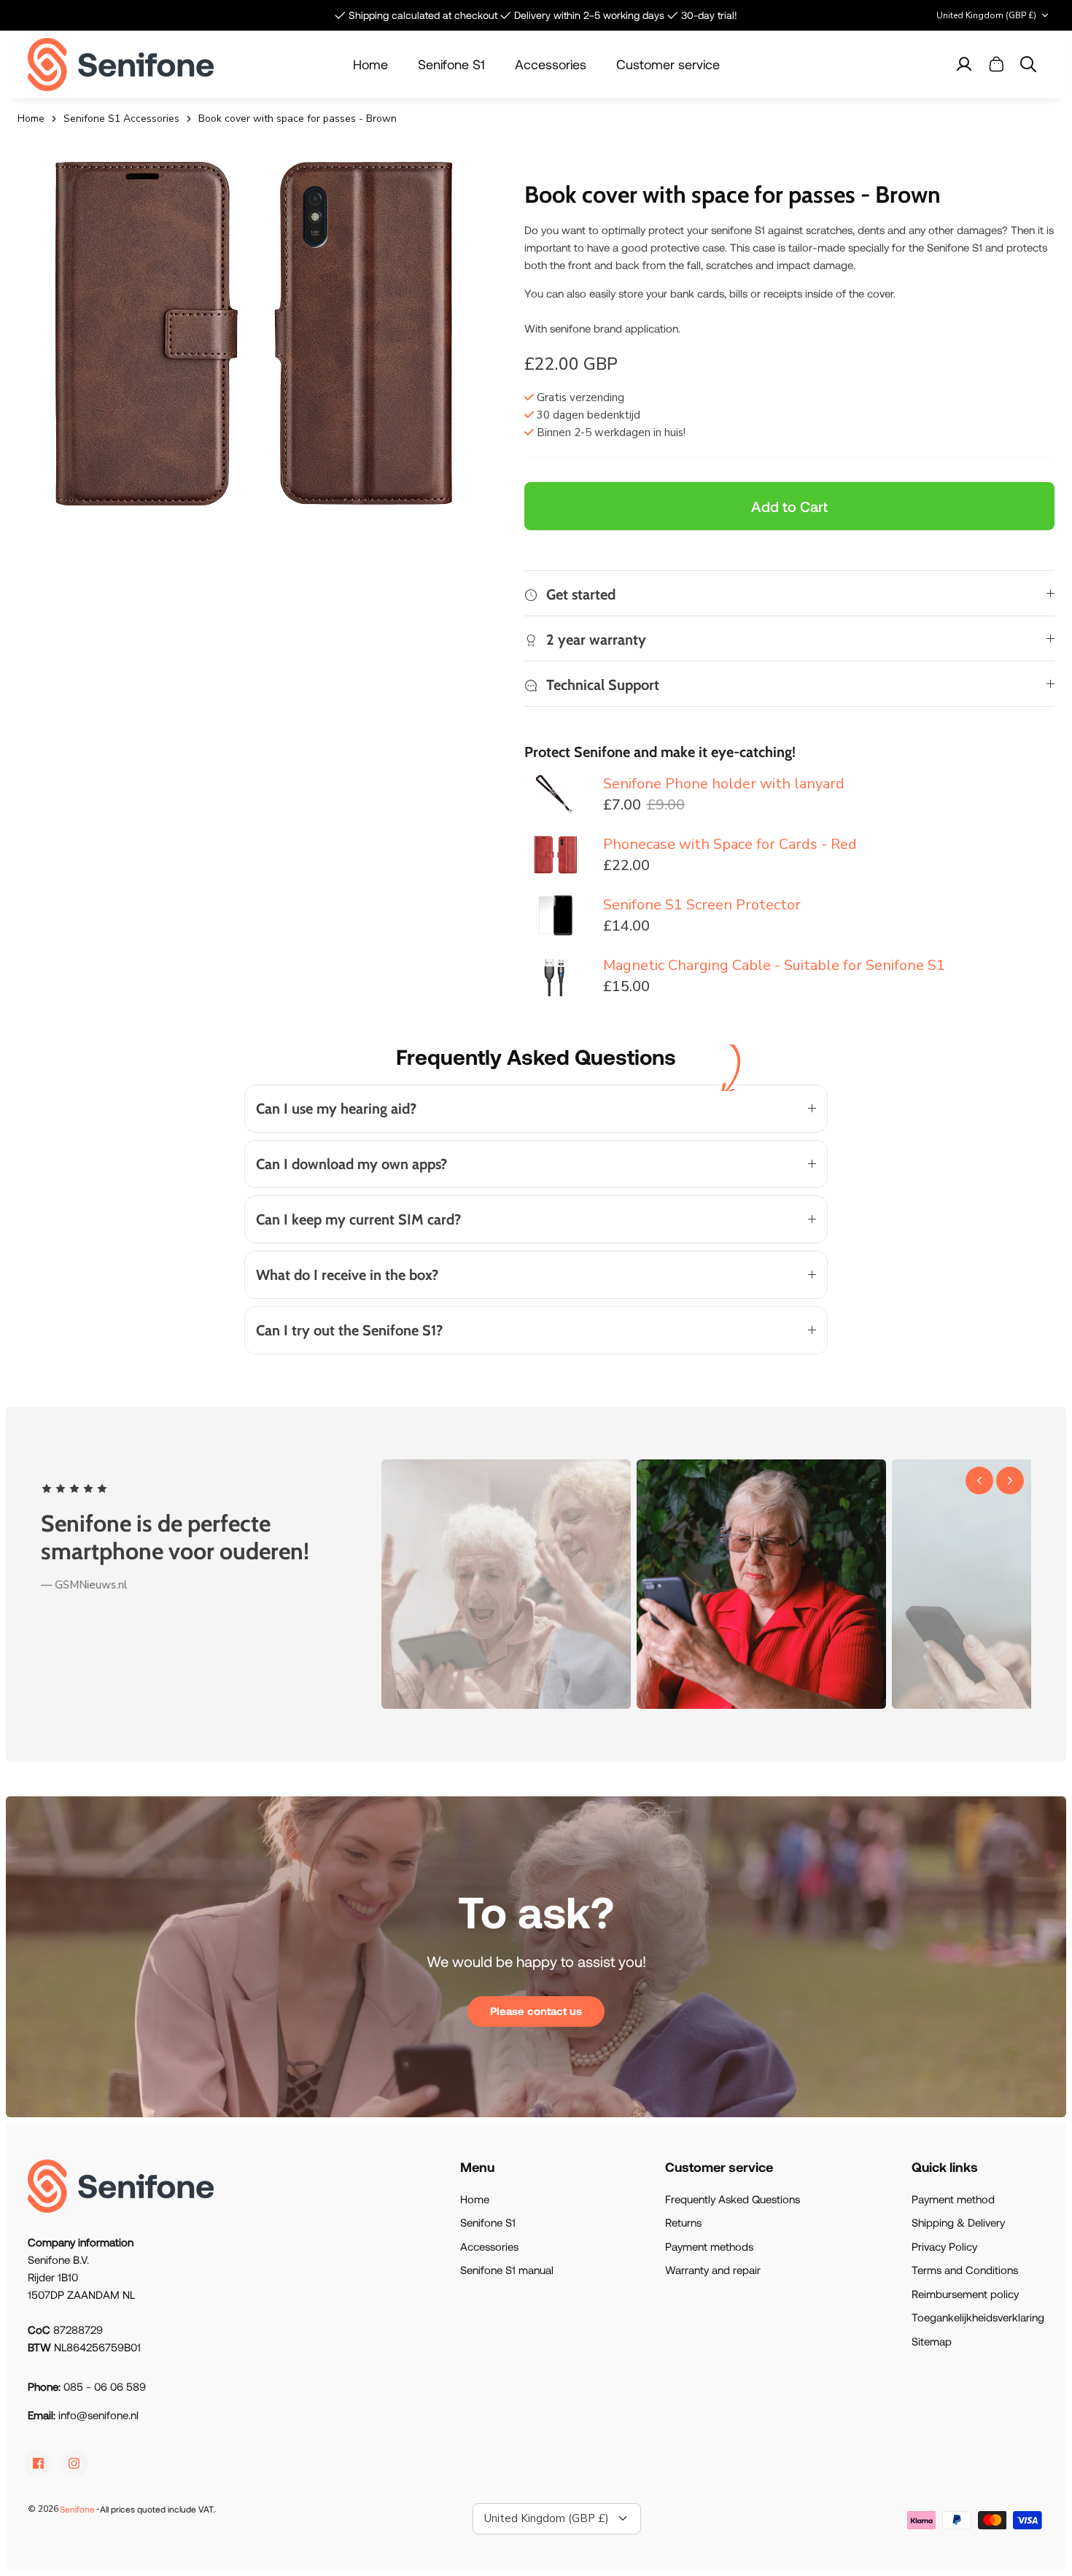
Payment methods (709, 2246)
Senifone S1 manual (507, 2270)
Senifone (77, 2509)
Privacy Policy (944, 2246)
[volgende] (1010, 1481)
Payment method (953, 2199)
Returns (683, 2222)
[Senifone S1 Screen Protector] (556, 915)
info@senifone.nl (98, 2415)
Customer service (668, 64)
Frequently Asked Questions (733, 2199)
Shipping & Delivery (958, 2222)
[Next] (751, 15)
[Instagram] (74, 2463)
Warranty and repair (713, 2270)
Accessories (551, 64)
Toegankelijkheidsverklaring (978, 2317)
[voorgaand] (979, 1481)
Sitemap (932, 2341)
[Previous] (321, 15)
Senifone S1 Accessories (121, 119)
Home (370, 64)
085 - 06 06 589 (105, 2386)
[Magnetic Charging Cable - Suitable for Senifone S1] (556, 975)
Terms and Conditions (965, 2270)
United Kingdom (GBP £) (986, 15)
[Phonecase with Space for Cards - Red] (556, 854)
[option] (256, 334)
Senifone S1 (451, 64)
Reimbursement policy (965, 2294)
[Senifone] (121, 65)
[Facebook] (38, 2463)
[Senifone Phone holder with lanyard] (556, 794)
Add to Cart (789, 506)
